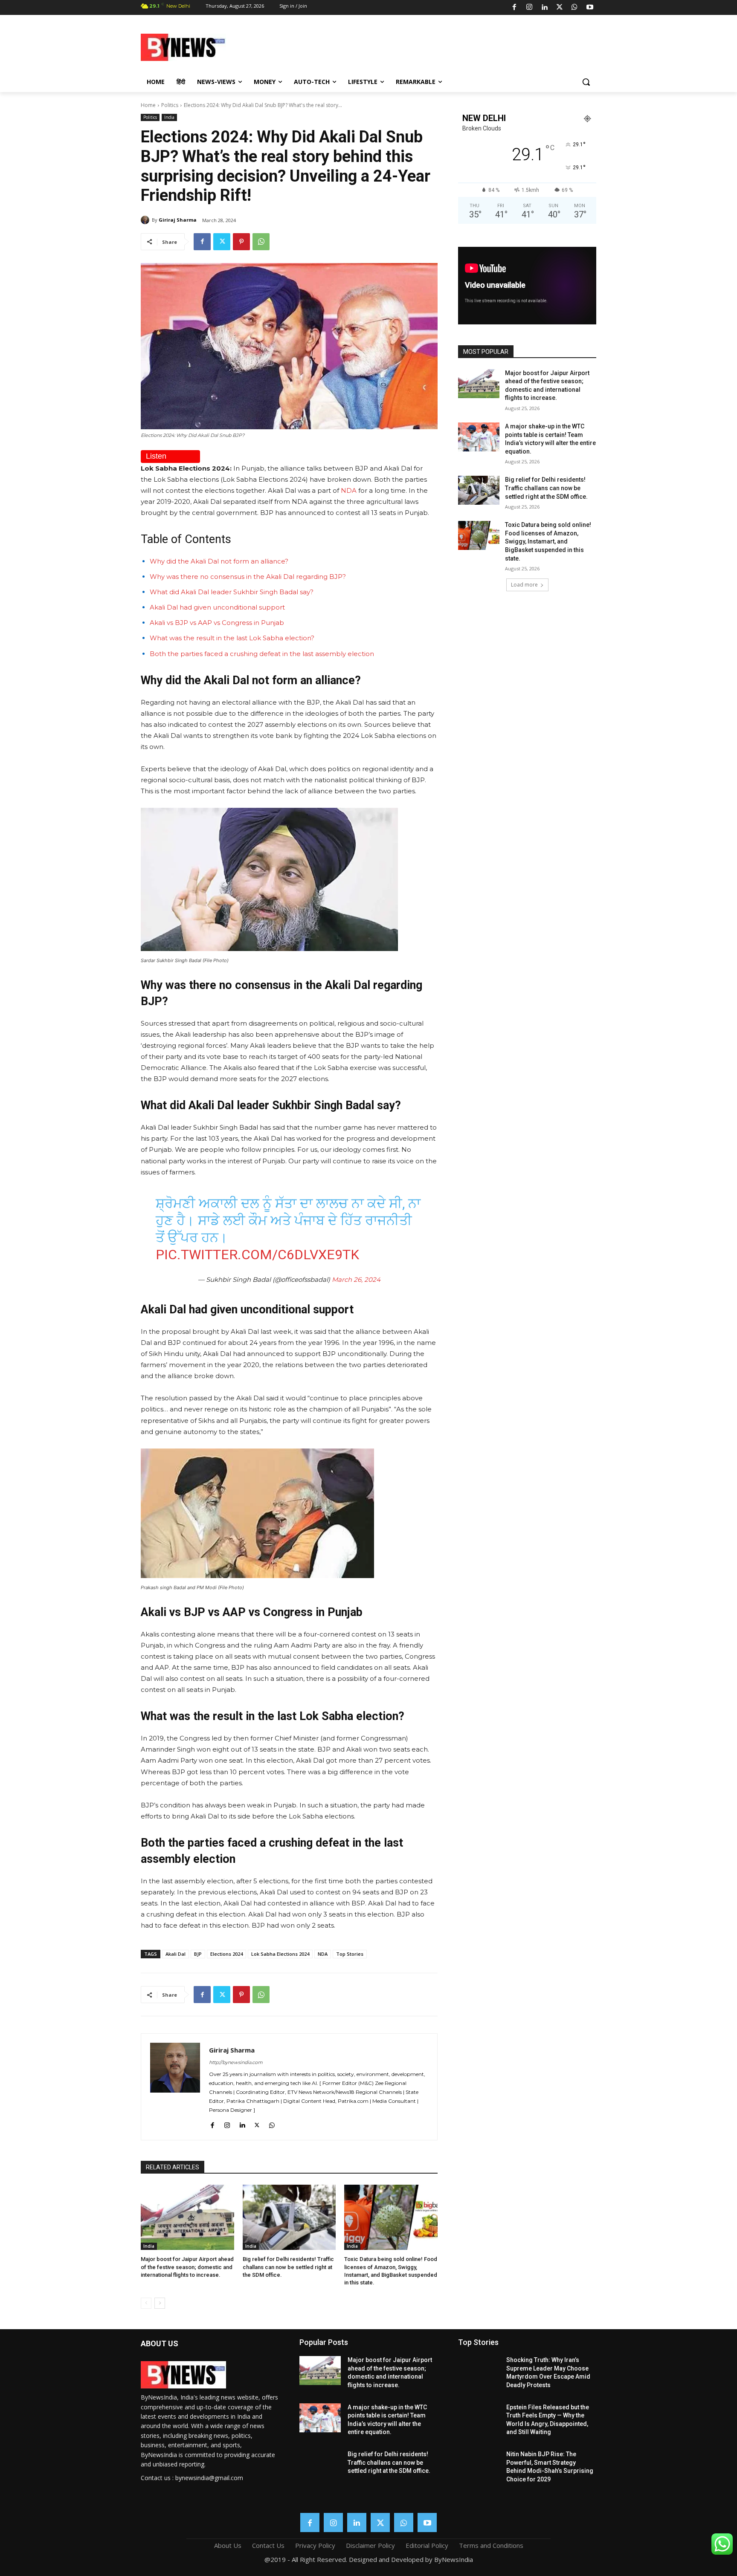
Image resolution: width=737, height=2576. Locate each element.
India (169, 117)
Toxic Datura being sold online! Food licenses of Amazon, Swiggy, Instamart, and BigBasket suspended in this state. (548, 541)
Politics (170, 105)
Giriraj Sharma (178, 220)
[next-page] (160, 2303)
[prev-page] (146, 2303)
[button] (586, 82)
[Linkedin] (544, 8)
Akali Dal (176, 1954)
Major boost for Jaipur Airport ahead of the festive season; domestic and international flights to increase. (187, 2267)
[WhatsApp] (575, 8)
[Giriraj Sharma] (146, 220)
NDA (349, 490)
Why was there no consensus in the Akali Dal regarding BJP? (248, 577)
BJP (198, 1954)
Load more (524, 585)
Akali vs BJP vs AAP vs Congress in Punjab (217, 623)
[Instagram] (529, 8)
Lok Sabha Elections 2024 (280, 1954)
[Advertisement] (437, 46)
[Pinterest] (241, 242)
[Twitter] (560, 8)
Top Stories (350, 1954)
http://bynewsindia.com (236, 2062)
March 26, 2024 (356, 1279)
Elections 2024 (226, 1954)
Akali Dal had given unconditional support (217, 607)
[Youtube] (590, 8)
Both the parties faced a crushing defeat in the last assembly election (262, 654)
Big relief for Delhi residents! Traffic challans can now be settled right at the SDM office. (288, 2267)
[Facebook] (514, 8)
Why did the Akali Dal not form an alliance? (219, 561)
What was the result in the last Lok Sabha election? (232, 638)
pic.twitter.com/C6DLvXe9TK (257, 1255)
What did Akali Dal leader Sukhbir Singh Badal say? (232, 592)
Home (148, 105)
